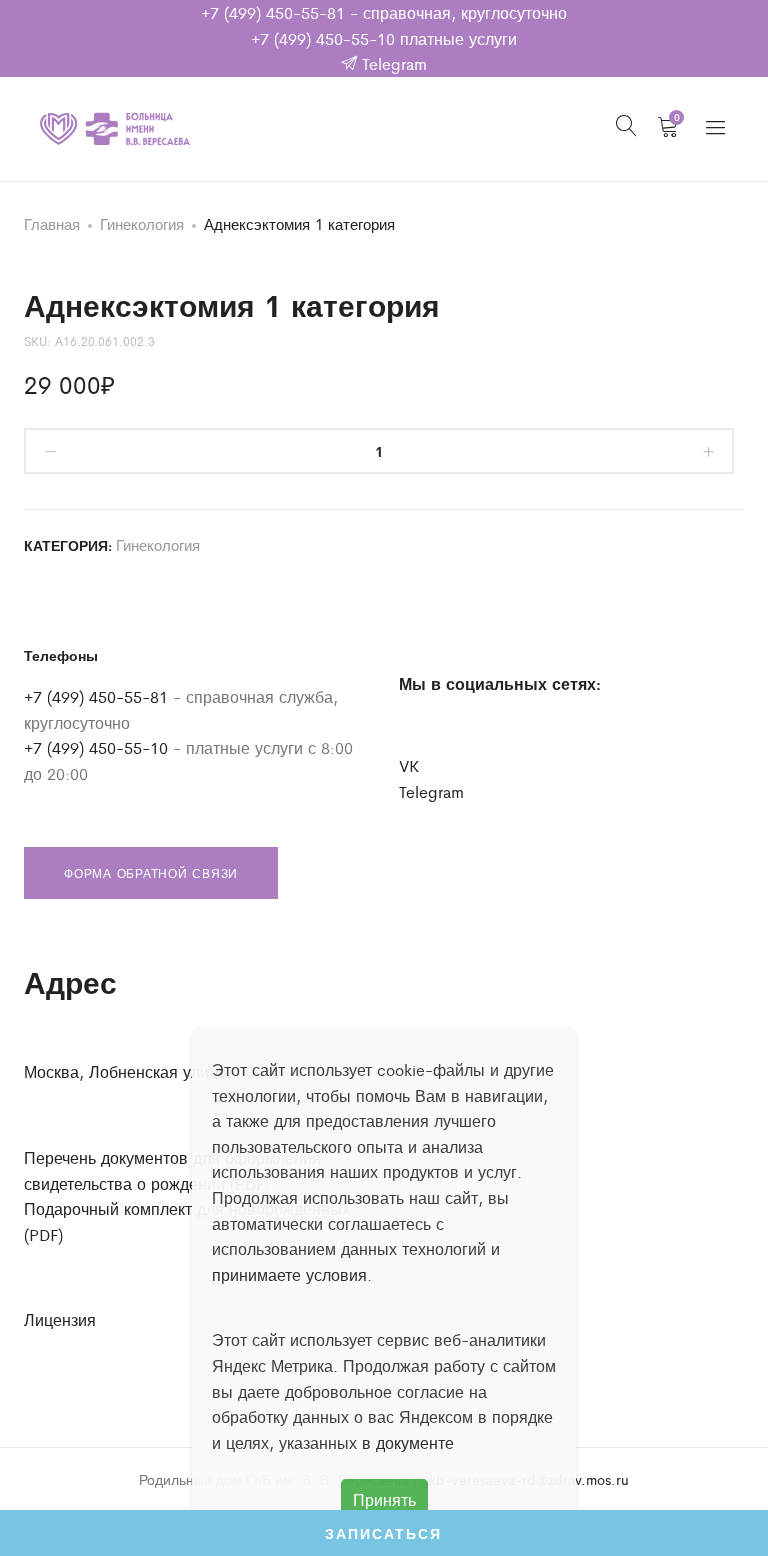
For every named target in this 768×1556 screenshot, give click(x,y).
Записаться (383, 1533)
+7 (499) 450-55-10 (323, 38)
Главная (52, 223)
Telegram (392, 63)
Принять (384, 1499)
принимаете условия (289, 1274)
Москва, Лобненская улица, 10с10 (152, 1071)
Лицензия (60, 1319)
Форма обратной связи (151, 873)
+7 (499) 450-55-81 (273, 12)
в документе (408, 1442)
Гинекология (142, 223)
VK (409, 765)
